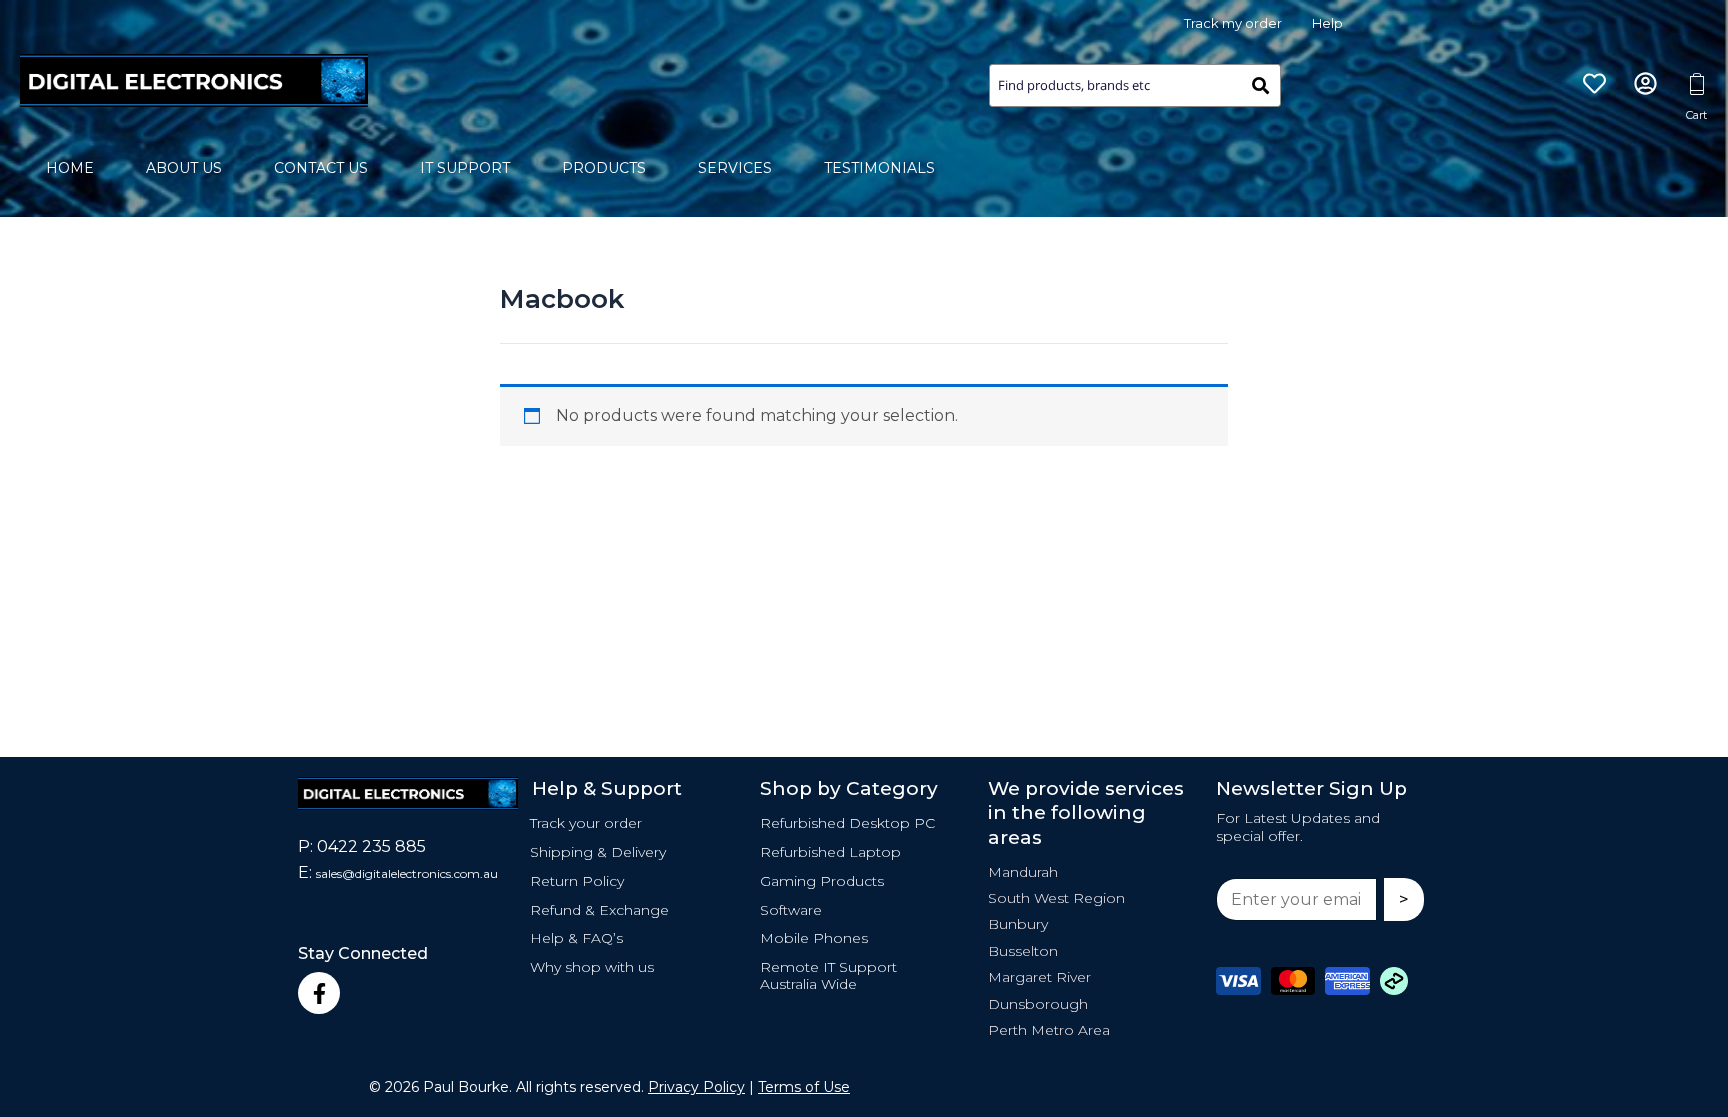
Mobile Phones (814, 938)
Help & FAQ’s (576, 938)
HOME (70, 168)
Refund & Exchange (599, 910)
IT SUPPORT (465, 168)
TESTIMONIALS (879, 168)
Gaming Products (822, 881)
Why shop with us (592, 967)
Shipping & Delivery (598, 852)
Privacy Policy (696, 1087)
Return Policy (577, 881)
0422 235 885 (371, 846)
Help (1327, 23)
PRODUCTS (604, 168)
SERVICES (735, 168)
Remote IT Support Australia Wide (828, 975)
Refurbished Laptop (830, 852)
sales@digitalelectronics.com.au (407, 873)
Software (791, 910)
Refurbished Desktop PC (847, 823)
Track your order (586, 823)
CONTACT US (321, 168)
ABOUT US (184, 168)
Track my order (1233, 23)
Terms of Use (804, 1087)
